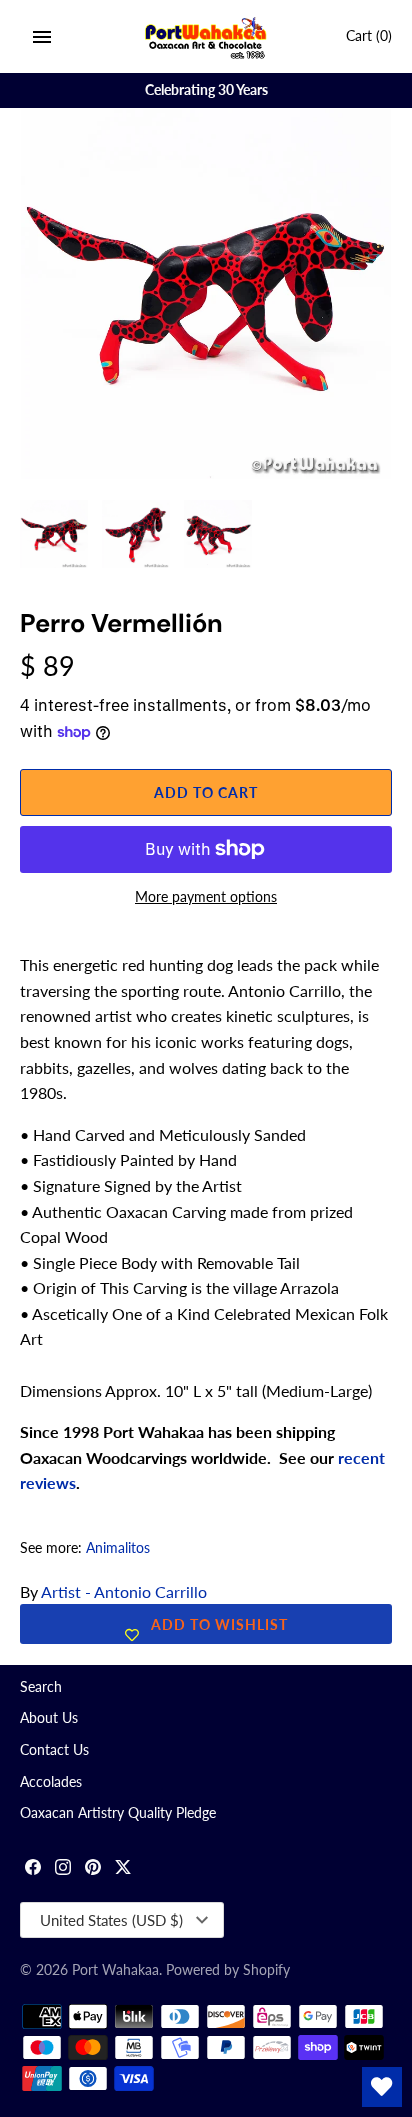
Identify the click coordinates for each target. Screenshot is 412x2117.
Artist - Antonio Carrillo (124, 1591)
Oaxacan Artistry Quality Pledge (118, 1813)
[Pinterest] (93, 1869)
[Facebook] (33, 1869)
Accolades (51, 1782)
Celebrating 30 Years (206, 90)
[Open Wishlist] (382, 2087)
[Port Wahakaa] (206, 36)
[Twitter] (123, 1869)
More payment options (206, 896)
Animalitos (118, 1548)
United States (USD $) (111, 1920)
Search (41, 1687)
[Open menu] (42, 37)
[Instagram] (63, 1869)
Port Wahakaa (115, 1970)
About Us (49, 1718)
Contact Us (54, 1750)
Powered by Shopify (228, 1970)
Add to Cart (206, 792)
